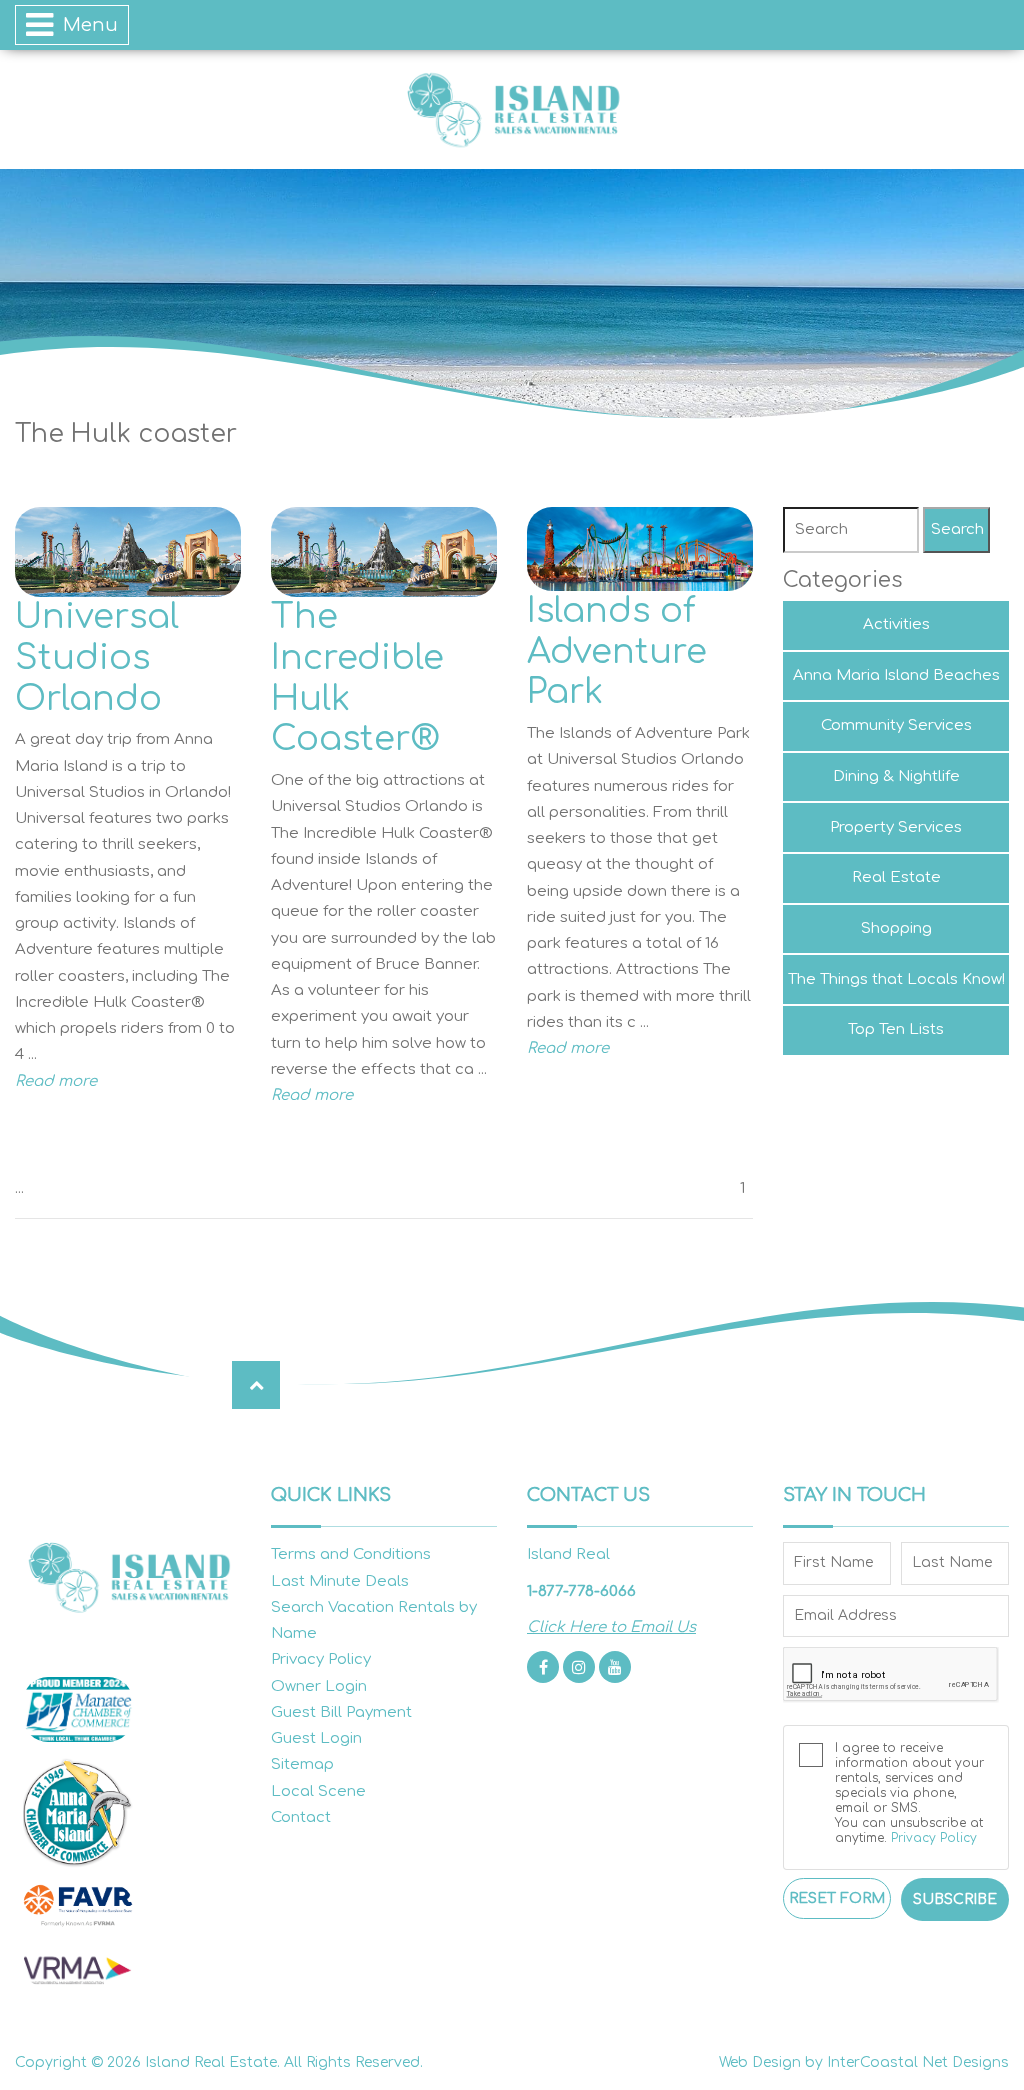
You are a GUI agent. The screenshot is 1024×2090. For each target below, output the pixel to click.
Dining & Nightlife (896, 776)
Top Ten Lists (896, 1029)
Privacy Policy (321, 1659)
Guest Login (316, 1738)
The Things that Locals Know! (896, 979)
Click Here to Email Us (611, 1627)
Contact (301, 1817)
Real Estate (896, 877)
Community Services (896, 725)
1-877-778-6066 (581, 1591)
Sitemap (302, 1764)
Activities (896, 624)
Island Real (512, 109)
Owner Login (319, 1686)
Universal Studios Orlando (97, 658)
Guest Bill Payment (341, 1712)
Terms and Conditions (351, 1554)
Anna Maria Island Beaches (896, 675)
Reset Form (837, 1898)
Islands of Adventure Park (617, 652)
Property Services (896, 827)
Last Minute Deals (340, 1581)
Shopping (896, 928)
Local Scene (318, 1791)
